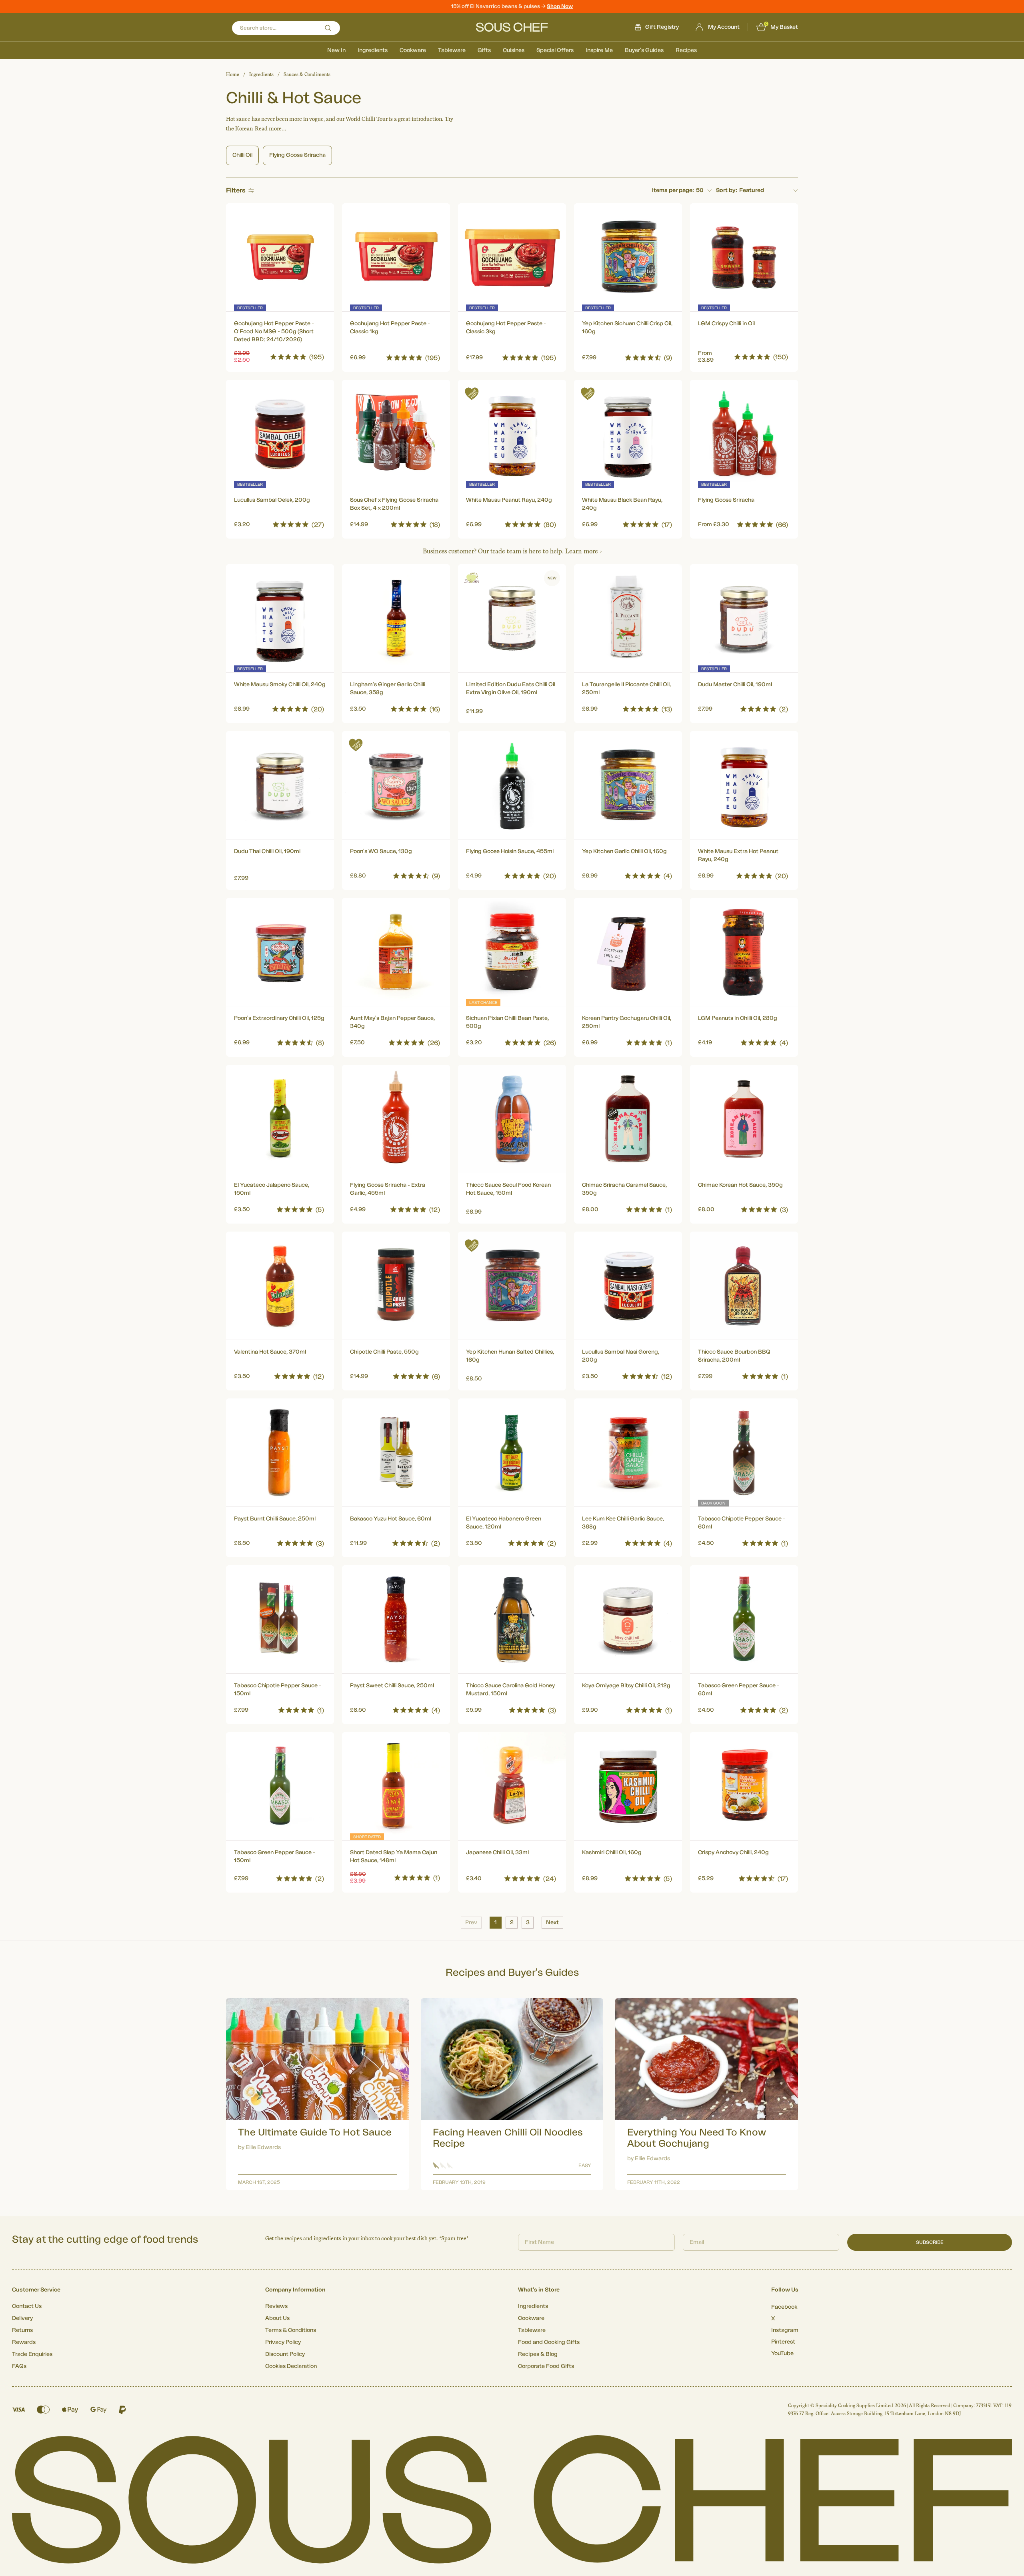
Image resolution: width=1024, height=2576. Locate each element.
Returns (22, 2330)
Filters (236, 190)
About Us (277, 2318)
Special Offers (555, 50)
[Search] (328, 28)
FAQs (19, 2366)
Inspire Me (599, 50)
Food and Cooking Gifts (549, 2342)
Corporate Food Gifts (546, 2366)
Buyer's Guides (644, 50)
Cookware (413, 50)
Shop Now (560, 6)
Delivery (22, 2318)
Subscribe (930, 2242)
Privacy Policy (283, 2342)
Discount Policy (285, 2354)
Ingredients (373, 50)
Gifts (484, 50)
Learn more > (583, 551)
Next (552, 1923)
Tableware (452, 50)
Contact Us (27, 2306)
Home (233, 74)
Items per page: (673, 190)
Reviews (276, 2306)
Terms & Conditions (291, 2330)
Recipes (686, 50)
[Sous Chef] (512, 27)
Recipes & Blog (538, 2354)
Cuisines (514, 50)
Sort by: (727, 190)
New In (336, 50)
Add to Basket (280, 356)
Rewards (24, 2342)
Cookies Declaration (291, 2366)
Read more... (271, 129)
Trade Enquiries (32, 2354)
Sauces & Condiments (307, 74)
